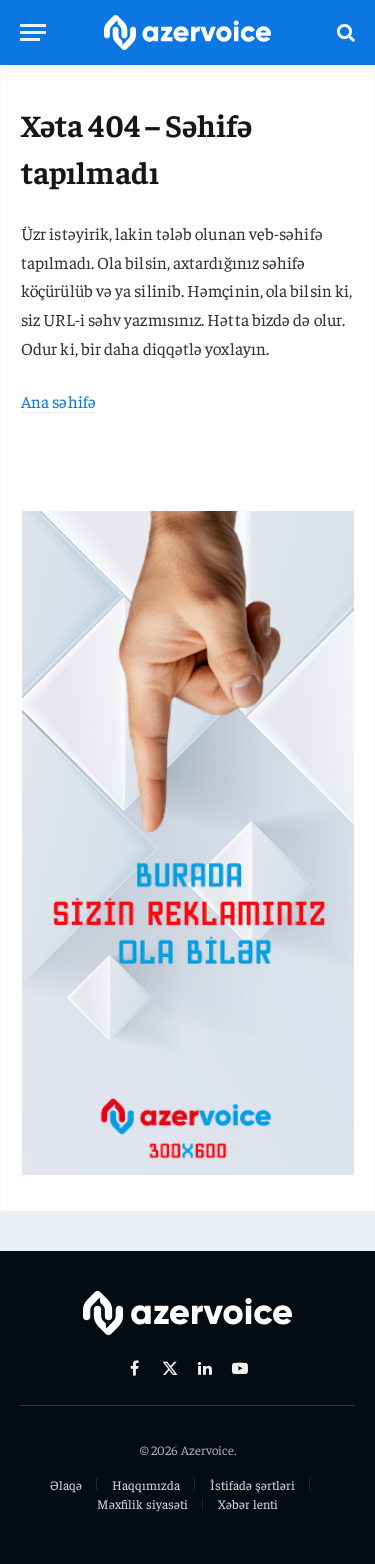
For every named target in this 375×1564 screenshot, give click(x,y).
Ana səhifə (58, 401)
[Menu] (33, 32)
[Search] (344, 32)
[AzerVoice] (187, 32)
